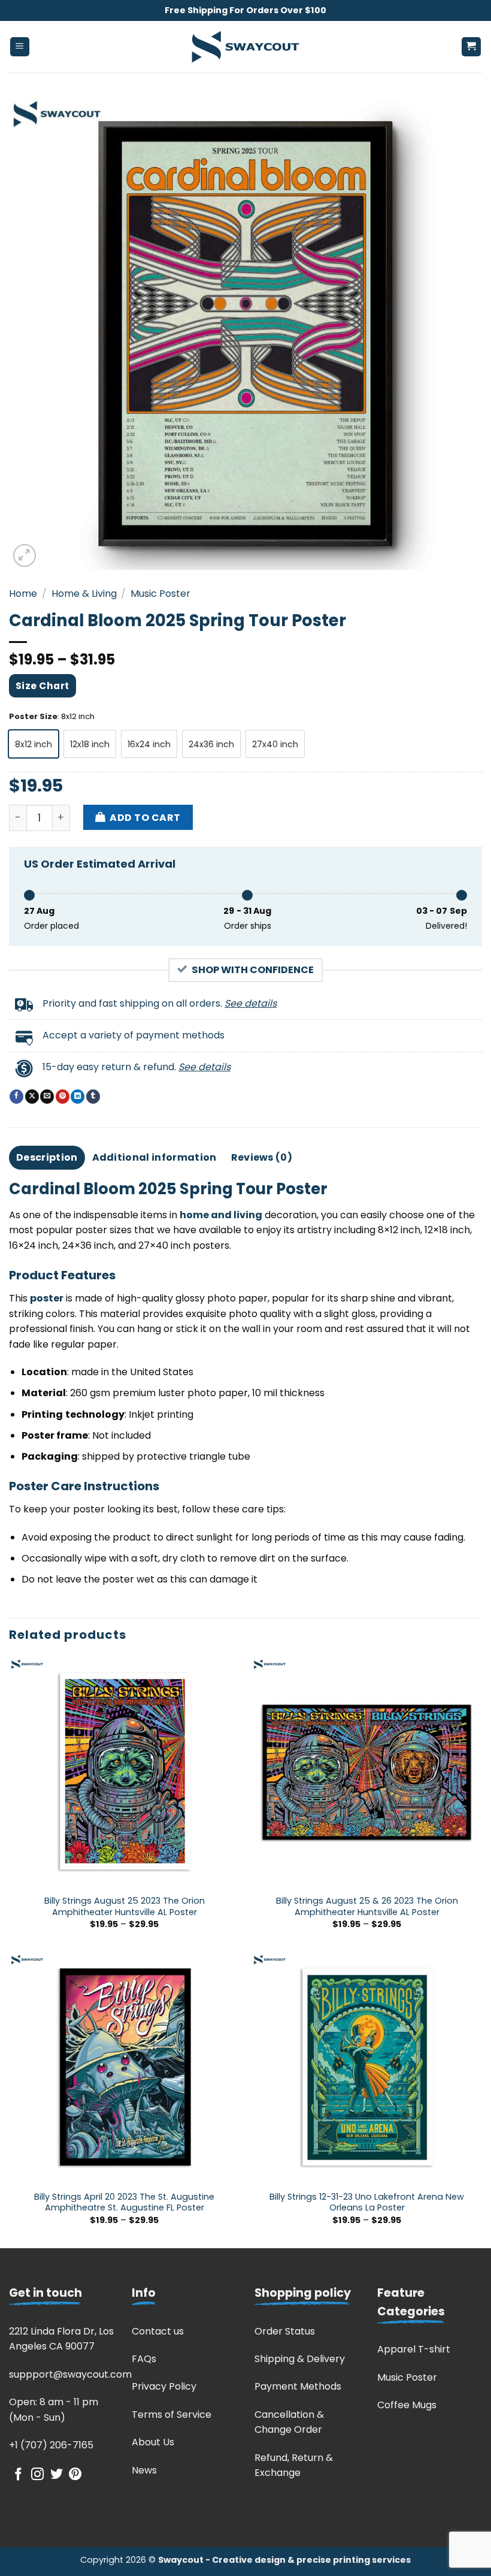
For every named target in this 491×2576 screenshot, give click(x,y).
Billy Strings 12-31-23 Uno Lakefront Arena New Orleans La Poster (367, 2202)
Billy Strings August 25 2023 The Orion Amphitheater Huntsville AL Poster (125, 1906)
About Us (153, 2442)
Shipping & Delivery (300, 2359)
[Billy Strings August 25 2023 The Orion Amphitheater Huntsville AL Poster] (124, 1772)
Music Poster (160, 594)
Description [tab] (47, 1157)
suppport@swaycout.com (70, 2374)
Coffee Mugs (407, 2405)
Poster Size (33, 717)
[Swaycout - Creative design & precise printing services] (245, 47)
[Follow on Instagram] (37, 2475)
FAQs (144, 2359)
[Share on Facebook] (16, 1097)
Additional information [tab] (154, 1157)
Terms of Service (172, 2415)
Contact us (158, 2331)
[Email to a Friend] (47, 1097)
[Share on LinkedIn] (78, 1097)
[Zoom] (25, 556)
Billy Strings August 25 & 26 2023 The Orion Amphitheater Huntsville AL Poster (367, 1906)
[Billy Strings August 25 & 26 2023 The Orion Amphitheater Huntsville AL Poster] (367, 1772)
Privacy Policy (164, 2386)
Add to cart (145, 818)
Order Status (285, 2331)
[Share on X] (32, 1097)
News (144, 2470)
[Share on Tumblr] (93, 1097)
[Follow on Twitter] (57, 2475)
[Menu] (20, 47)
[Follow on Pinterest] (75, 2475)
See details (251, 1003)
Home (23, 594)
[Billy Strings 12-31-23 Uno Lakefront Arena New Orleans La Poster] (367, 2068)
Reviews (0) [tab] (262, 1157)
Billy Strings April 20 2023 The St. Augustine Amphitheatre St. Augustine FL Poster (124, 2202)
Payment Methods (298, 2386)
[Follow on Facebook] (18, 2475)
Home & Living (84, 594)
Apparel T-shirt (414, 2349)
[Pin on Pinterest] (63, 1097)
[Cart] (472, 47)
